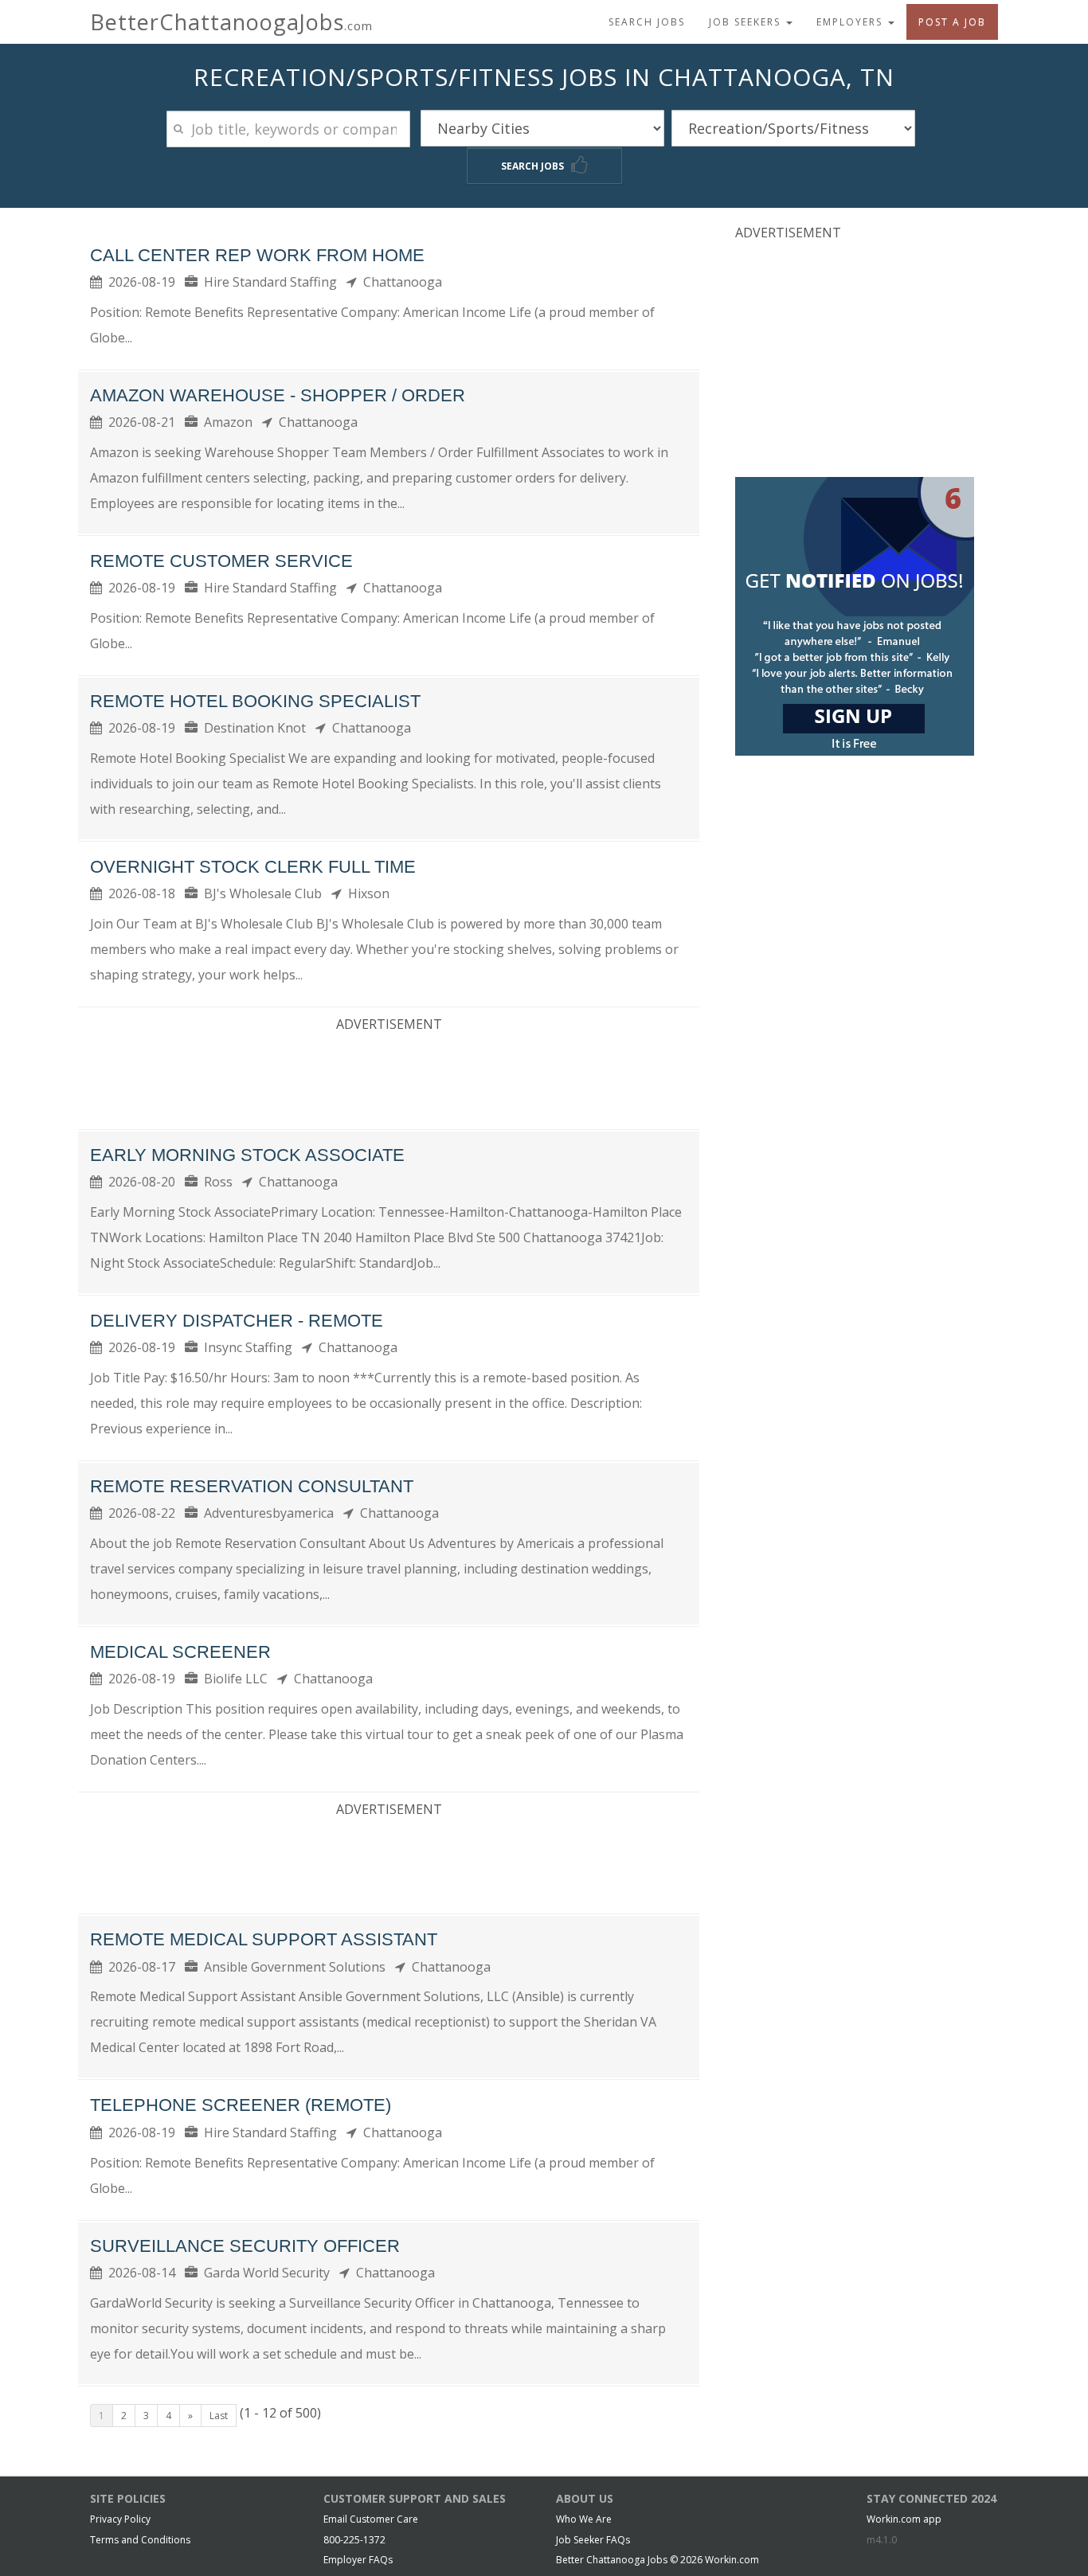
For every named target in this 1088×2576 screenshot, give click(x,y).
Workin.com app (904, 2519)
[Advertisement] (389, 1077)
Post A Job (952, 22)
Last (219, 2416)
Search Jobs (647, 22)
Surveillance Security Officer (245, 2246)
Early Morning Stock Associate (247, 1155)
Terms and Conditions (140, 2540)
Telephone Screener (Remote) (241, 2105)
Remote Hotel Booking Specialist (255, 701)
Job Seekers (747, 22)
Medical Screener (180, 1652)
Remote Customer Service (221, 561)
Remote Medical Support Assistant (264, 1939)
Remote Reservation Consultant (252, 1486)
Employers (851, 22)
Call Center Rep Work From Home (257, 255)
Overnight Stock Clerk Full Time (253, 867)
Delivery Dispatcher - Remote (237, 1321)
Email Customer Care (371, 2519)
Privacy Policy (120, 2519)
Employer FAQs (358, 2560)
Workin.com (732, 2560)
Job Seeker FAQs (593, 2540)
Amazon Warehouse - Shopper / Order (278, 395)
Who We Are (584, 2519)
